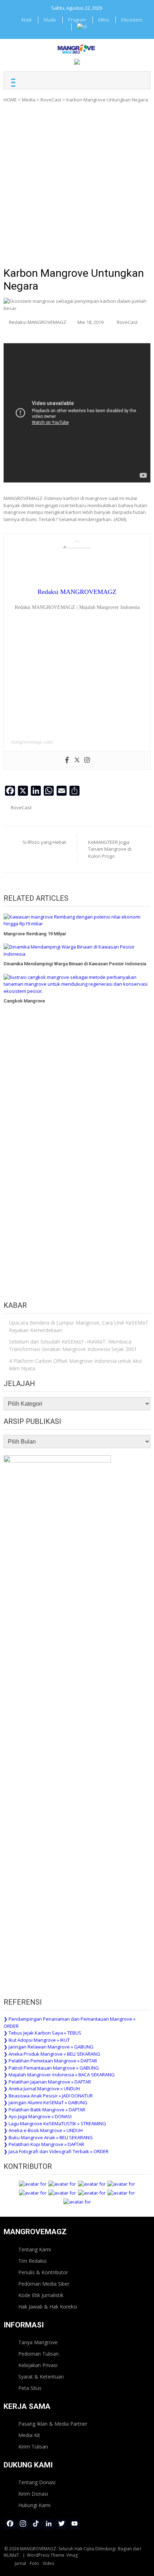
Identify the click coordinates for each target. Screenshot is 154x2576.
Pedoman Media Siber (44, 2284)
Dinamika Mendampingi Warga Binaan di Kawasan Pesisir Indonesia (75, 964)
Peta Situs (30, 2388)
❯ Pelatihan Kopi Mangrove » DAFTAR (44, 2144)
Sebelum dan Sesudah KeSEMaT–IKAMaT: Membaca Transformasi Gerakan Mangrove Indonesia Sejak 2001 (73, 1345)
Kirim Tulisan (33, 2447)
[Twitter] (77, 760)
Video (49, 2563)
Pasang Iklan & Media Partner (53, 2424)
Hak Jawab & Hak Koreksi (48, 2307)
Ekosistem (132, 20)
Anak (26, 20)
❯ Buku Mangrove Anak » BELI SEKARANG (48, 2137)
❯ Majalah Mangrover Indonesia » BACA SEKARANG (59, 2075)
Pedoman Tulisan (38, 2354)
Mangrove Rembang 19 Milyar (35, 934)
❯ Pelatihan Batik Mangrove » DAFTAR (44, 2110)
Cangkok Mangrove (24, 1001)
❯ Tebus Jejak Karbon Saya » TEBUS (42, 2033)
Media (29, 100)
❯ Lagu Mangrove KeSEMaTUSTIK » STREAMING (55, 2124)
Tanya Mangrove (38, 2342)
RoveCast (51, 100)
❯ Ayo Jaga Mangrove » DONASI (38, 2116)
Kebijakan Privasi (38, 2365)
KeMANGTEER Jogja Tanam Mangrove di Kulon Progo (110, 849)
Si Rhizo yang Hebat (44, 842)
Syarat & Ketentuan (41, 2377)
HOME (10, 100)
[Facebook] (67, 760)
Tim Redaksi (32, 2261)
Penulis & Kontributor (43, 2272)
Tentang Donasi (37, 2482)
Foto (34, 2563)
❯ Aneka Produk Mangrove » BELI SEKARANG (52, 2054)
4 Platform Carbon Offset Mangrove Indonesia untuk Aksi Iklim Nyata (75, 1365)
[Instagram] (87, 760)
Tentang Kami (35, 2249)
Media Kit (29, 2435)
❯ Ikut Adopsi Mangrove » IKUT (37, 2040)
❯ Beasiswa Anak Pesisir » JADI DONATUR (48, 2096)
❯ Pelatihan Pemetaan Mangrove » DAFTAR (50, 2061)
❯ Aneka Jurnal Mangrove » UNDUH (42, 2089)
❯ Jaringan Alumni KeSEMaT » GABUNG (45, 2102)
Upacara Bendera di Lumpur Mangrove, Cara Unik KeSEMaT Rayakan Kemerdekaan (79, 1326)
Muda (50, 20)
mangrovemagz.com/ (32, 742)
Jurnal (20, 2563)
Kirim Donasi (33, 2494)
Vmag (72, 2555)
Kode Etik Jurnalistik (41, 2295)
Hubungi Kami (34, 2505)
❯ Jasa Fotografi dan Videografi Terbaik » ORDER (56, 2151)
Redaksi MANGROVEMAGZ (38, 322)
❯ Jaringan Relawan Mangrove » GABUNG (49, 2047)
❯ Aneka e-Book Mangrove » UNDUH (43, 2130)
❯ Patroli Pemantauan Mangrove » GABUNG (51, 2068)
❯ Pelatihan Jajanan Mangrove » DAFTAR (47, 2082)
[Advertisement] (77, 187)
